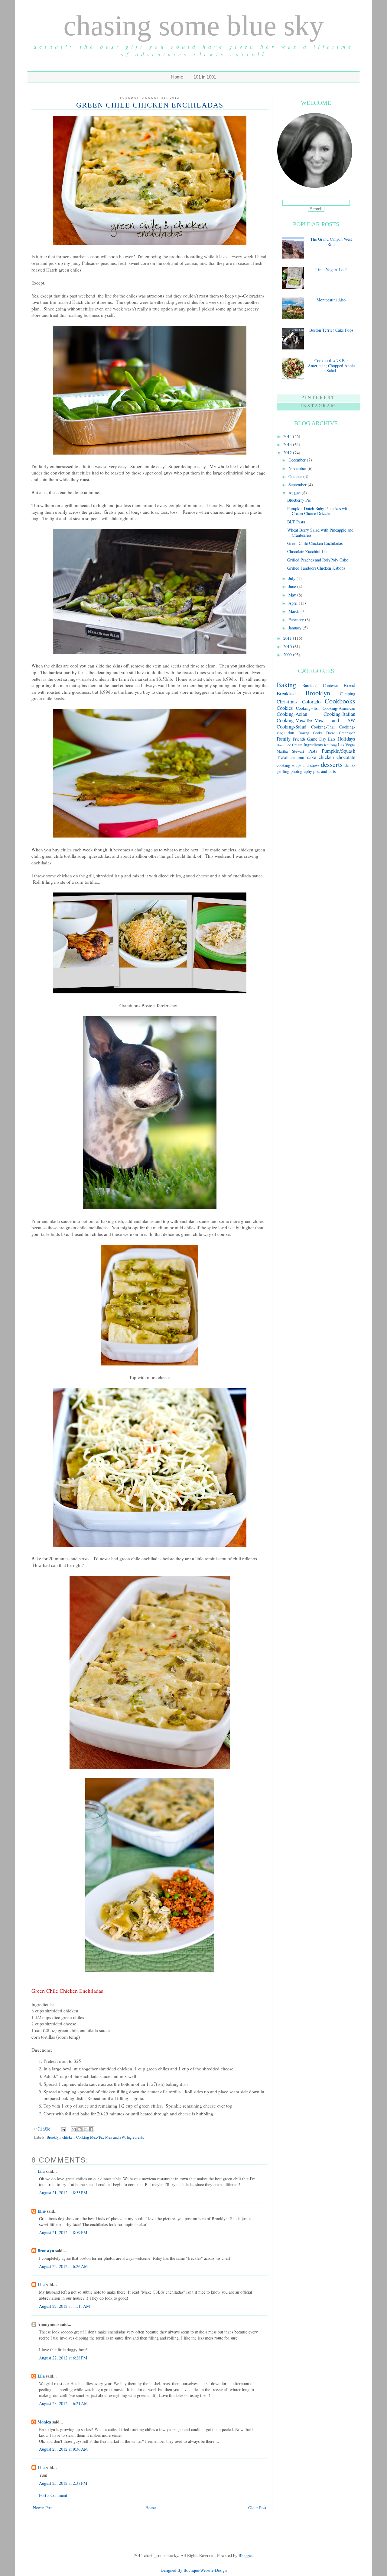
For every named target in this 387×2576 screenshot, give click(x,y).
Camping (348, 694)
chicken (68, 2137)
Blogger (245, 2555)
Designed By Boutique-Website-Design (194, 2570)
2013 (288, 444)
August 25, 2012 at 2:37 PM (63, 2483)
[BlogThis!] (80, 2129)
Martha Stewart (290, 751)
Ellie (42, 2211)
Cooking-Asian (292, 714)
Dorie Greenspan (341, 733)
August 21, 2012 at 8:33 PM (63, 2193)
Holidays (346, 739)
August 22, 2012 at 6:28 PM (63, 2358)
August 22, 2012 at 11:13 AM (64, 2306)
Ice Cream (294, 745)
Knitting (330, 745)
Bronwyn (46, 2251)
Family (284, 739)
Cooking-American (339, 708)
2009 (288, 655)
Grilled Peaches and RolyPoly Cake (318, 560)
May (293, 595)
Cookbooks (340, 701)
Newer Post (43, 2508)
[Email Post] (63, 2129)
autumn (298, 757)
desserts (332, 764)
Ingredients (135, 2137)
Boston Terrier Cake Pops (331, 330)
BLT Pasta (296, 522)
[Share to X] (85, 2129)
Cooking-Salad (291, 727)
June (293, 586)
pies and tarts (324, 771)
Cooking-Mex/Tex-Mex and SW (101, 2137)
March (294, 611)
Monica (44, 2422)
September (298, 485)
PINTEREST (318, 397)
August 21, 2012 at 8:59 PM (63, 2232)
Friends (299, 739)
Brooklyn (54, 2137)
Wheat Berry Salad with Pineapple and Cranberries (320, 532)
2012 (288, 453)
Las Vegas (347, 745)
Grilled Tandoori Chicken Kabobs (316, 568)
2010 (288, 646)
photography (301, 771)
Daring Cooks (310, 733)
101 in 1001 (205, 77)
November (298, 468)
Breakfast (286, 693)
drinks (350, 765)
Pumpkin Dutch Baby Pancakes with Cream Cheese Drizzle (318, 511)
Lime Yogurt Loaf (331, 270)
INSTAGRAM (318, 405)
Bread (349, 685)
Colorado (311, 701)
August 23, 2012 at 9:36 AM (63, 2449)
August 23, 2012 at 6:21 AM (63, 2403)
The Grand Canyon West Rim (331, 242)
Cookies (285, 708)
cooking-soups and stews (298, 765)
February (297, 620)
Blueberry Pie (299, 500)
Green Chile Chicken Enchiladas (315, 543)
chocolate (346, 757)
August (295, 493)
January (296, 628)
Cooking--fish (308, 708)
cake (312, 757)
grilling (283, 771)
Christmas (287, 701)
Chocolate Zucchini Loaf (309, 551)
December (298, 460)
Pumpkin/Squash (338, 751)
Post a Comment (53, 2495)
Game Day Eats (321, 739)
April (294, 603)
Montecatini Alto (331, 300)
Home (177, 77)
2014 (288, 436)
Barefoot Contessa (320, 685)
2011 (288, 638)
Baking (286, 684)
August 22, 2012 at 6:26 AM (63, 2266)
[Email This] (74, 2129)
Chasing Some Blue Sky (194, 26)
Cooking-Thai (323, 727)
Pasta (313, 751)
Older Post (257, 2508)
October (296, 476)
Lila (41, 2171)
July (293, 578)
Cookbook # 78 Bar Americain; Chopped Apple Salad (331, 366)
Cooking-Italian (339, 714)
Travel (283, 757)
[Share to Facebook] (91, 2129)
